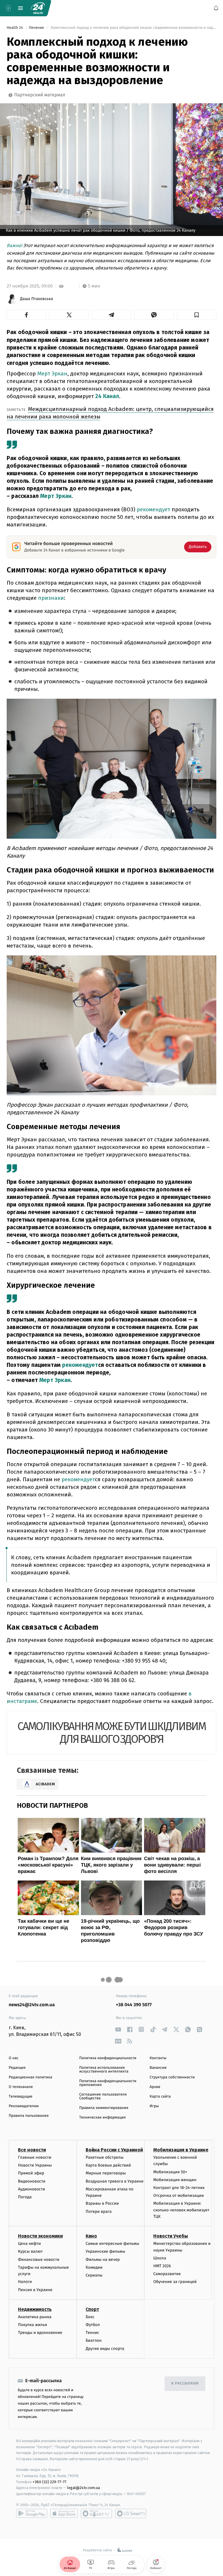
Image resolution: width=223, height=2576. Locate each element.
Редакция (17, 2068)
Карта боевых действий (108, 2165)
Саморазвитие (167, 2274)
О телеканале (21, 2087)
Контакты (158, 2058)
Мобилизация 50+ (170, 2172)
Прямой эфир (31, 2173)
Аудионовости (32, 2189)
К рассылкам (185, 2383)
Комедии (94, 2267)
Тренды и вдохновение (40, 2333)
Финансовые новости (39, 2260)
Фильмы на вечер (103, 2260)
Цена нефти (29, 2244)
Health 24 (15, 28)
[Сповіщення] (216, 8)
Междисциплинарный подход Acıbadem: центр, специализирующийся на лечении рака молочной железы (110, 413)
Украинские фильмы (105, 2251)
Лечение (37, 28)
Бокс (90, 2317)
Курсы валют (30, 2251)
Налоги (25, 2282)
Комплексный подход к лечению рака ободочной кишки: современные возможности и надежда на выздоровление (133, 28)
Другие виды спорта (105, 2349)
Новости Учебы (171, 2236)
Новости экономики (40, 2236)
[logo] (38, 8)
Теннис (92, 2333)
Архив (155, 2087)
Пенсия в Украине (35, 2290)
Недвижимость (35, 2309)
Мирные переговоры (106, 2173)
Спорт (92, 2309)
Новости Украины (35, 2165)
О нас (14, 2058)
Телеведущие (21, 2097)
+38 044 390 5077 (134, 2005)
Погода (25, 2197)
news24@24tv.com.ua (32, 2005)
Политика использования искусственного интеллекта (104, 2070)
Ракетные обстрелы (105, 2157)
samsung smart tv (131, 2513)
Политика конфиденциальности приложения (108, 2083)
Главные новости (35, 2157)
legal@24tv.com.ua (83, 2488)
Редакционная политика (30, 2077)
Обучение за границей (175, 2282)
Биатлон (94, 2340)
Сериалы (94, 2275)
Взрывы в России (102, 2203)
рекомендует (153, 509)
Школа (160, 2258)
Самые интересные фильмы (112, 2244)
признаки (51, 598)
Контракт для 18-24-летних (179, 2188)
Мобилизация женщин (175, 2180)
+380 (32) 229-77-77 (50, 2482)
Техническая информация (102, 2118)
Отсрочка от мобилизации (179, 2196)
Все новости (32, 2150)
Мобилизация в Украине (181, 2150)
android (32, 2513)
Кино (91, 2236)
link (118, 2029)
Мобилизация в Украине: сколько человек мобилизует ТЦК (181, 2210)
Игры (154, 2106)
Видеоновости (32, 2181)
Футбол (93, 2325)
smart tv (96, 2513)
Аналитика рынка (35, 2317)
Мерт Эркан (52, 374)
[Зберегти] (197, 315)
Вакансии (158, 2068)
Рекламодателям (24, 2106)
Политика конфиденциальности (108, 2058)
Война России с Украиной (114, 2150)
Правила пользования (29, 2116)
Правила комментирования (104, 2108)
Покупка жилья (33, 2325)
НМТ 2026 (162, 2266)
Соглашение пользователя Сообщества (103, 2096)
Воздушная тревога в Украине (115, 2181)
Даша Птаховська (37, 299)
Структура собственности (172, 2077)
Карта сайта (160, 2097)
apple (64, 2513)
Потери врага (99, 2212)
